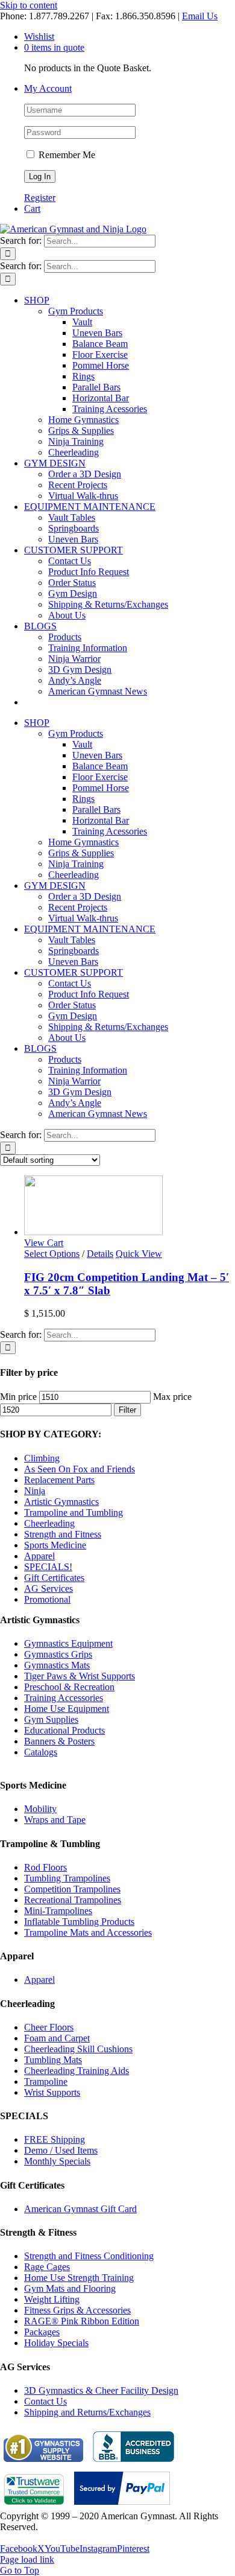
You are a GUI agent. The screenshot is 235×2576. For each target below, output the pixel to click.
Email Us (200, 16)
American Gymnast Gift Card (80, 2209)
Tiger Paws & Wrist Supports (80, 1676)
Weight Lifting (52, 2299)
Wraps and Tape (55, 1820)
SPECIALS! (48, 1567)
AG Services (49, 1589)
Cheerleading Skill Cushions (78, 2049)
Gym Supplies (51, 1719)
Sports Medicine (55, 1545)
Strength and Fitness (63, 1534)
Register (40, 198)
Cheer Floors (49, 2027)
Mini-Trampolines (58, 1911)
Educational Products (64, 1730)
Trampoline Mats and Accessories (88, 1932)
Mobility (40, 1809)
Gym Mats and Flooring (70, 2288)
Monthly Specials (57, 2161)
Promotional (47, 1599)
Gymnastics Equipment (68, 1643)
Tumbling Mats (53, 2060)
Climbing (42, 1458)
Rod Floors (45, 1867)
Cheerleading (49, 1523)
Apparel (39, 1556)
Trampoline (46, 2081)
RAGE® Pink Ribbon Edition (82, 2321)
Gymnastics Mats (57, 1665)
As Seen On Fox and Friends (80, 1469)
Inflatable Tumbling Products (79, 1922)
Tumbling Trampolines (67, 1878)
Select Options (52, 1254)
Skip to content (29, 5)
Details (100, 1254)
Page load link (27, 2559)
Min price (18, 1397)
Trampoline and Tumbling (74, 1512)
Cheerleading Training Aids (77, 2071)
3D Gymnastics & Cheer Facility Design (101, 2390)
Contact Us (45, 2401)
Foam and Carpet (57, 2038)
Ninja (35, 1491)
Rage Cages (47, 2267)
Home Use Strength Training (79, 2278)
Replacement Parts (59, 1480)
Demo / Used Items (61, 2150)
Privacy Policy (28, 2538)
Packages (42, 2332)
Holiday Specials (56, 2343)
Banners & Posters (59, 1741)
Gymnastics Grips (58, 1654)
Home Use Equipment (67, 1709)
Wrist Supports (52, 2092)
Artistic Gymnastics (61, 1502)
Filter (127, 1410)
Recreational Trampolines (73, 1900)
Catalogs (41, 1752)
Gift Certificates (54, 1578)
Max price (172, 1397)
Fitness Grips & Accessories (77, 2310)
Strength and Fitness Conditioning (89, 2256)
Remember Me (66, 155)
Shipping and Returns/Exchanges (87, 2412)
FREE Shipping (55, 2139)
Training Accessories (64, 1698)
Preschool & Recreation (69, 1687)
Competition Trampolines (72, 1889)
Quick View (139, 1254)
